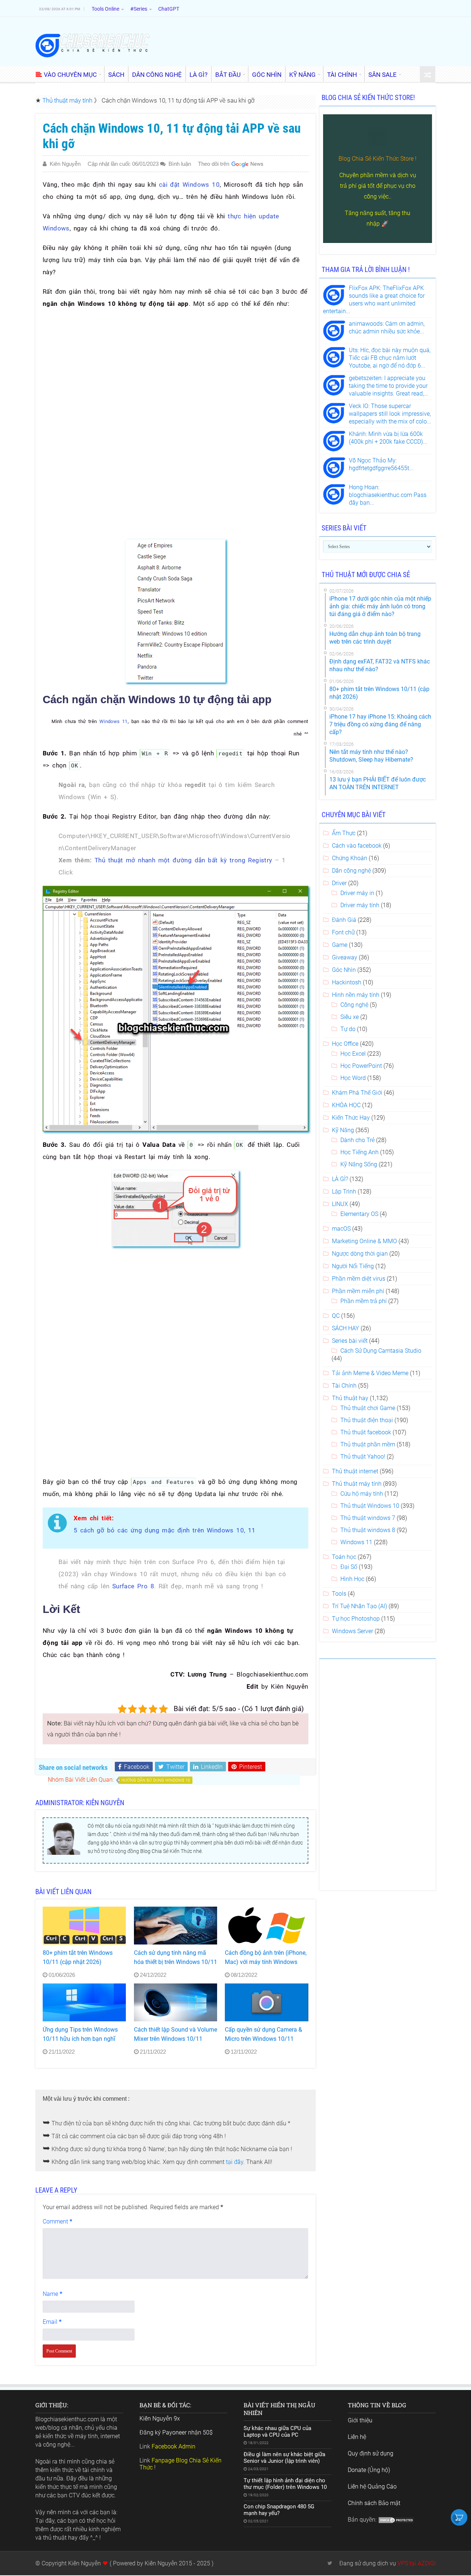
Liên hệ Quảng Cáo (372, 2486)
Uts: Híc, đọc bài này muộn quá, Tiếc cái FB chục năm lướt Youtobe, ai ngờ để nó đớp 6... (390, 358)
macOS (341, 1229)
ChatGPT (169, 9)
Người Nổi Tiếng (353, 1266)
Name (52, 2294)
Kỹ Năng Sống (359, 1164)
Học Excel (353, 1054)
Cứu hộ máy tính (362, 1494)
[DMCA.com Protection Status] (396, 2520)
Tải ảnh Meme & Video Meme (370, 1373)
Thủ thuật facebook (366, 1432)
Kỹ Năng (343, 1130)
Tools (339, 1594)
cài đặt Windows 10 (189, 185)
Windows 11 (114, 721)
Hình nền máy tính (356, 995)
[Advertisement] (176, 369)
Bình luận (180, 164)
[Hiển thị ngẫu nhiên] (428, 75)
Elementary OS (359, 1214)
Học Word (353, 1078)
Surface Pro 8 (133, 1586)
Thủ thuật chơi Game (368, 1408)
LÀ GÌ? (199, 75)
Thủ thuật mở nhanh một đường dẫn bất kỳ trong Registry (183, 860)
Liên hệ (357, 2437)
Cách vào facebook (357, 846)
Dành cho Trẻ (357, 1140)
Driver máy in (357, 893)
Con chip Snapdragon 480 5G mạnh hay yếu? (279, 2510)
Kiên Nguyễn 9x (160, 2418)
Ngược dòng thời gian (360, 1254)
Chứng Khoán (350, 858)
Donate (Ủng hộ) (369, 2470)
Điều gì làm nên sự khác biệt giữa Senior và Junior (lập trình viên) (284, 2458)
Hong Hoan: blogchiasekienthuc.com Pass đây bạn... (388, 495)
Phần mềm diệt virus (359, 1279)
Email (52, 2322)
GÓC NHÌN (267, 75)
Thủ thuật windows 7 (368, 1518)
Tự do (348, 1029)
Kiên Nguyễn (65, 164)
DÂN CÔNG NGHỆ (157, 75)
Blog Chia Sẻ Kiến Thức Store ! (378, 159)
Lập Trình (344, 1192)
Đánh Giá (344, 920)
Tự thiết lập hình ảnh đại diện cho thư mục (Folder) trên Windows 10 (285, 2484)
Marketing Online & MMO (364, 1241)
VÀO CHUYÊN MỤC (70, 75)
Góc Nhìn (344, 970)
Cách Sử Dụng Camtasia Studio (381, 1351)
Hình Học (352, 1579)
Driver (339, 883)
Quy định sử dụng (371, 2453)
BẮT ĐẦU (228, 75)
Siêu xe (350, 1017)
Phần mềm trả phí (364, 1301)
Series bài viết (350, 1341)
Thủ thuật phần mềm (368, 1444)
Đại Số (349, 1567)
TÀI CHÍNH (342, 75)
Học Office (345, 1044)
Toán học (344, 1557)
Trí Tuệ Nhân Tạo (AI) (360, 1606)
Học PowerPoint (361, 1066)
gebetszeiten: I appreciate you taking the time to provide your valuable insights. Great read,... (389, 386)
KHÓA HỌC (346, 1105)
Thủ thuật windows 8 (368, 1530)
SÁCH (116, 75)
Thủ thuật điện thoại (367, 1420)
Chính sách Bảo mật (374, 2503)
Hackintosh (347, 982)
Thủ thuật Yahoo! (363, 1457)
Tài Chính (344, 1386)
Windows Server (353, 1631)
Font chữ (343, 932)
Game (340, 945)
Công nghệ (354, 1005)
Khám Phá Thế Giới (357, 1093)
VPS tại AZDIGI (417, 2563)
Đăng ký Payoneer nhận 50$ (176, 2432)
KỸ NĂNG (302, 75)
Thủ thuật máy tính (67, 100)
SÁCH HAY (346, 1328)
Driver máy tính (360, 905)
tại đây (235, 2162)
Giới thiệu (360, 2420)
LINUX (340, 1204)
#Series (139, 9)
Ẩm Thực (344, 833)
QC (336, 1316)
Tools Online (105, 9)
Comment (57, 2221)
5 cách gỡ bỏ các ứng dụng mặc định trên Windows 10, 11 (165, 1530)
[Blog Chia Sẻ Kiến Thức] (92, 45)
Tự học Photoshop (356, 1619)
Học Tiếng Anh (360, 1152)
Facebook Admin (173, 2446)
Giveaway (345, 957)
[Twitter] (330, 2563)
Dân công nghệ (351, 871)
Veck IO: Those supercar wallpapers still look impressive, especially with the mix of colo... (390, 414)
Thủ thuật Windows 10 (370, 1506)
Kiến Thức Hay (351, 1118)
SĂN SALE (383, 75)
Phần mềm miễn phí (358, 1291)
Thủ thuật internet (355, 1471)
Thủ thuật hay (350, 1398)
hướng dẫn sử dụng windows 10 (156, 1780)
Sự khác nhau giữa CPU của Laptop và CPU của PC (277, 2432)
